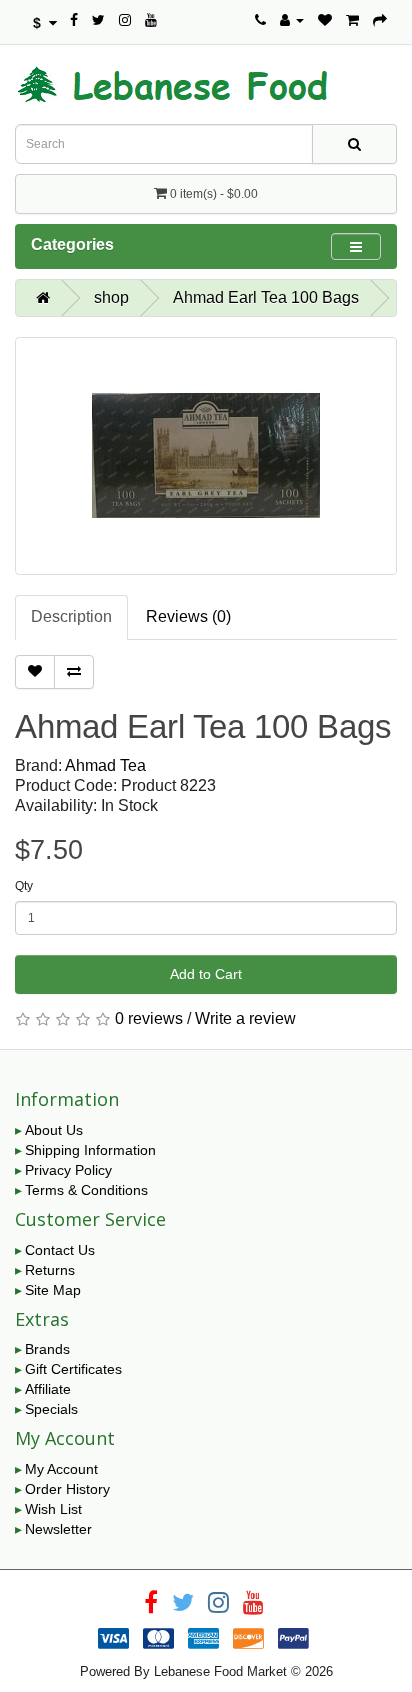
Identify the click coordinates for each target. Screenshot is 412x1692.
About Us (54, 1130)
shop (111, 297)
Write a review (245, 1018)
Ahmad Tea (105, 765)
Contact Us (60, 1250)
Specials (51, 1409)
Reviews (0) (188, 616)
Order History (67, 1489)
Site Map (53, 1290)
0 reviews (149, 1018)
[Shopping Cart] (352, 20)
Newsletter (58, 1529)
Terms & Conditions (86, 1190)
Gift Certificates (73, 1369)
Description (71, 616)
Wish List (53, 1509)
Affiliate (48, 1389)
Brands (47, 1349)
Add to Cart (206, 974)
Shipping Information (90, 1150)
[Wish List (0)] (325, 20)
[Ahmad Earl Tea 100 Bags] (206, 456)
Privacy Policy (68, 1170)
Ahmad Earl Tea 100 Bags (266, 297)
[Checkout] (380, 20)
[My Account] (292, 20)
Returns (50, 1270)
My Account (61, 1469)
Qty (24, 886)
